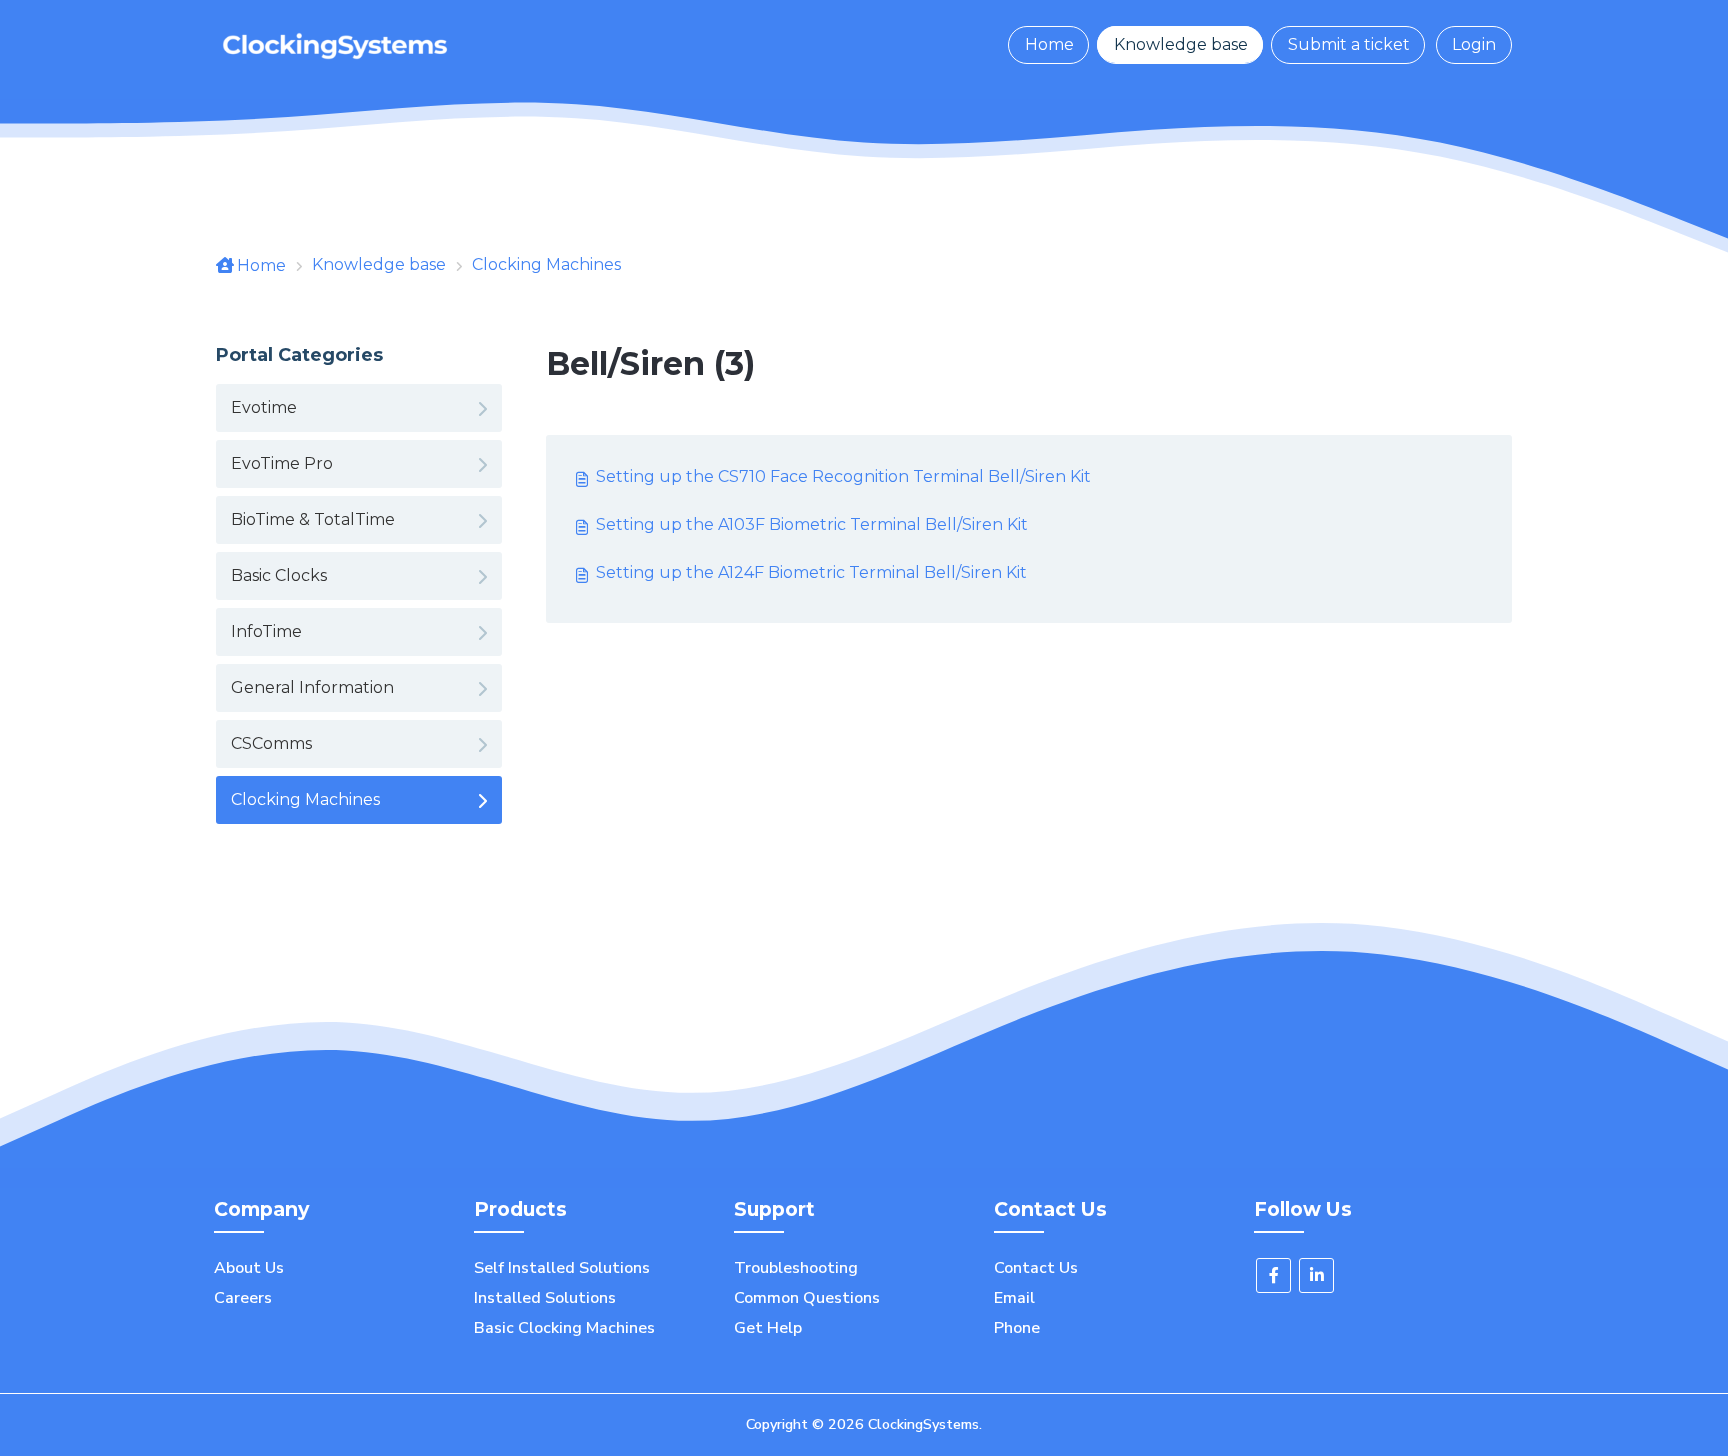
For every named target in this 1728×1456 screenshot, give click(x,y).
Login (1474, 44)
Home (1049, 44)
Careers (243, 1298)
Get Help (768, 1328)
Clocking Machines (546, 264)
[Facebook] (1273, 1275)
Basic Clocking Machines (564, 1328)
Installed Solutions (545, 1298)
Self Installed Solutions (562, 1268)
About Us (249, 1268)
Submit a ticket (1349, 44)
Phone (1017, 1328)
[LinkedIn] (1316, 1275)
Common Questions (807, 1298)
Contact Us (1036, 1268)
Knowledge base (1181, 44)
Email (1014, 1298)
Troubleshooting (796, 1268)
